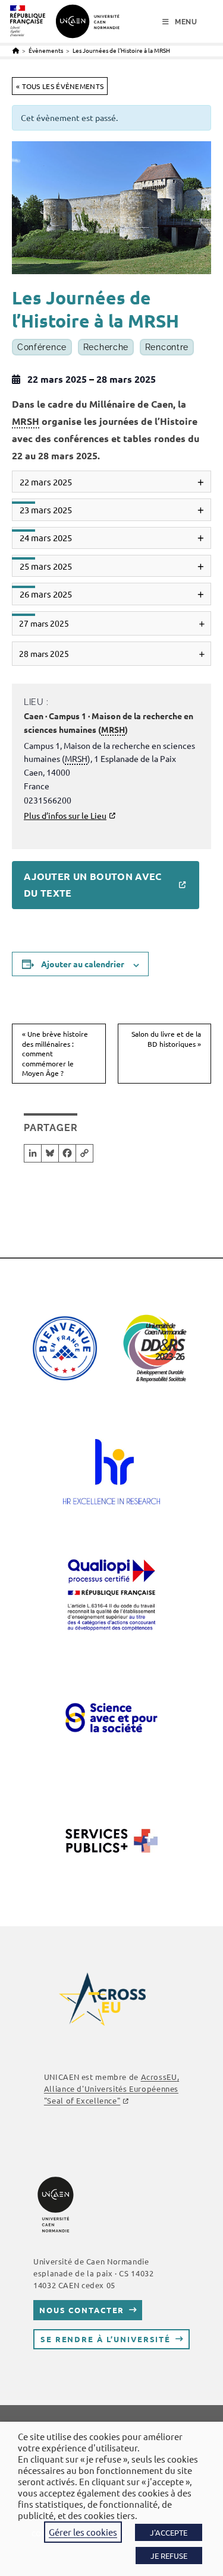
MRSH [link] (26, 421)
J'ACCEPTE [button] (169, 2532)
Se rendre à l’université (106, 2339)
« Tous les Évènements (60, 86)
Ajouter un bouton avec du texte (93, 885)
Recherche (106, 347)
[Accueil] (16, 50)
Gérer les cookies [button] (83, 2532)
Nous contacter (82, 2310)
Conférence (42, 347)
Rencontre (167, 347)
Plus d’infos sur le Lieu (65, 815)
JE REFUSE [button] (169, 2556)
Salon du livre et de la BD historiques (166, 1039)
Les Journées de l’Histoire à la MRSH (121, 50)
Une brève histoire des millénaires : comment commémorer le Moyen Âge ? (55, 1053)
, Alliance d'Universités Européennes (111, 2089)
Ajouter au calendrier (83, 964)
